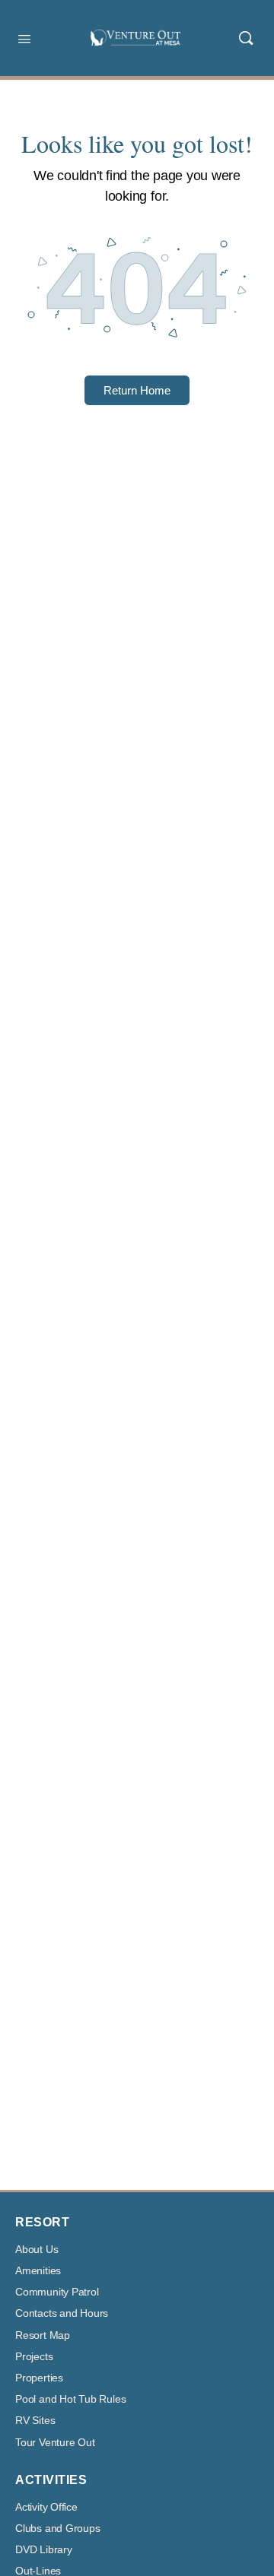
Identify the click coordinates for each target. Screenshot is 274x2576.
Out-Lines (38, 2571)
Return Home (137, 390)
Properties (39, 2378)
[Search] (246, 38)
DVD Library (44, 2550)
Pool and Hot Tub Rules (70, 2399)
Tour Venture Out (55, 2443)
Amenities (38, 2271)
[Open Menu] (24, 37)
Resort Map (43, 2335)
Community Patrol (57, 2292)
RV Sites (35, 2421)
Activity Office (46, 2507)
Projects (34, 2357)
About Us (37, 2250)
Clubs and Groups (58, 2528)
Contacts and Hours (62, 2313)
